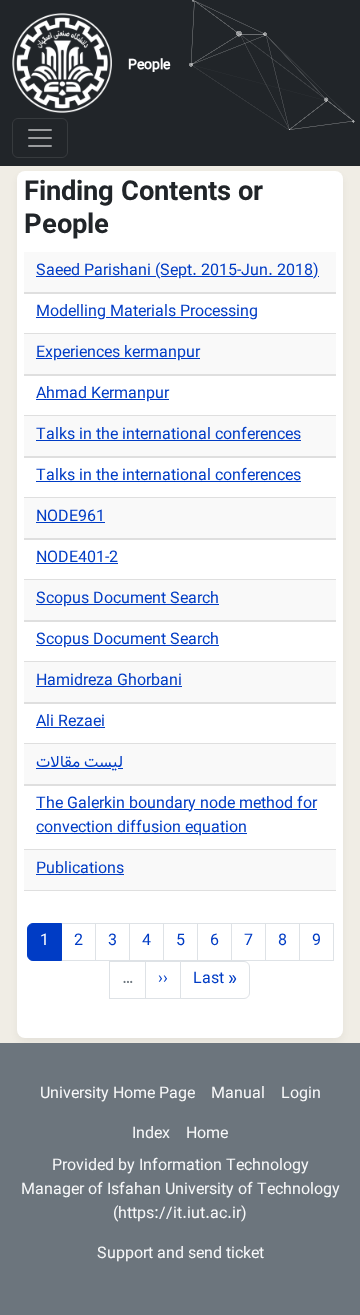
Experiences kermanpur (118, 353)
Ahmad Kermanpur (102, 394)
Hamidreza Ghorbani (109, 681)
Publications (80, 869)
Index (151, 1134)
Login (301, 1094)
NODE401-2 (77, 558)
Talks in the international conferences (168, 435)
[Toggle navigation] (40, 138)
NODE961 (70, 517)
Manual (238, 1094)
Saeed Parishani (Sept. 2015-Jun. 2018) (177, 271)
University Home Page (117, 1094)
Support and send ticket (180, 1254)
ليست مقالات (79, 763)
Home (207, 1134)
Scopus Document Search (127, 599)
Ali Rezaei (70, 722)
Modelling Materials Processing (147, 312)
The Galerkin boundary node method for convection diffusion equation (176, 816)
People (149, 66)
